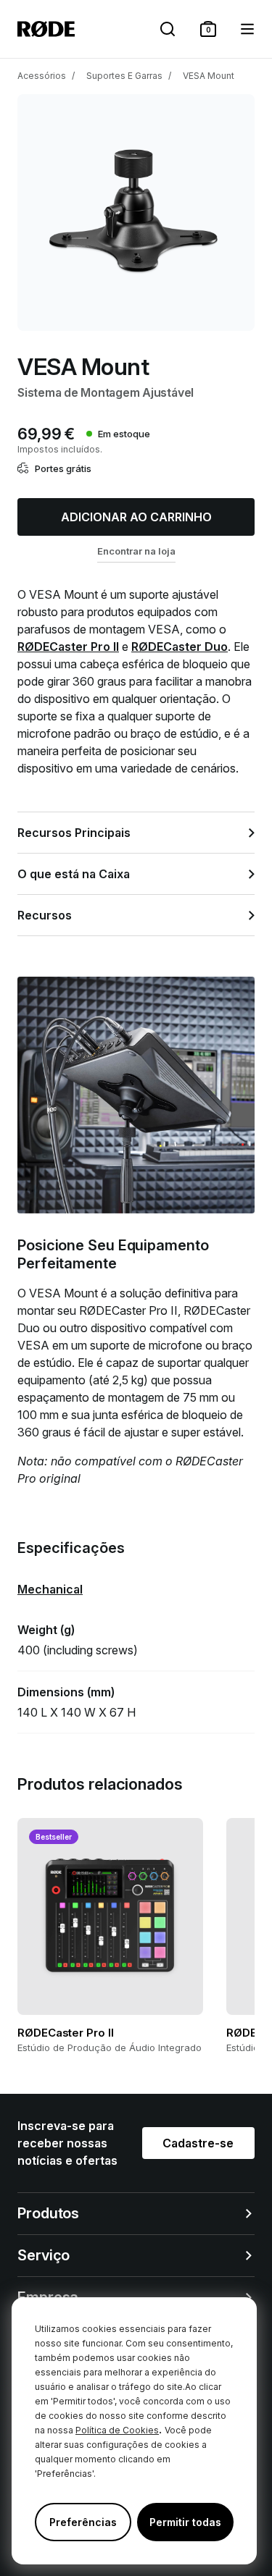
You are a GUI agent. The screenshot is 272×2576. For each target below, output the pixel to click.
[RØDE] (46, 29)
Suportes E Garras (124, 76)
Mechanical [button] (50, 1589)
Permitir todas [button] (185, 2522)
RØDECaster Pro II (68, 647)
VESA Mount (209, 76)
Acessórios (42, 76)
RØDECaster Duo (180, 647)
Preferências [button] (83, 2522)
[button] (208, 29)
